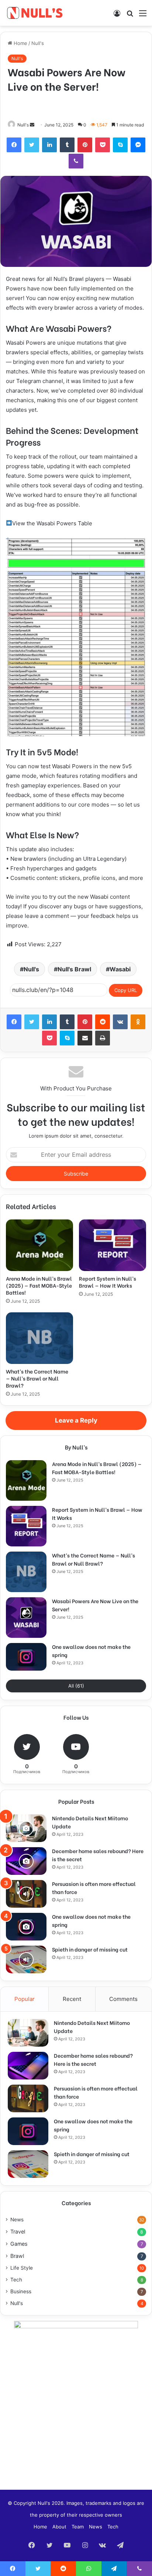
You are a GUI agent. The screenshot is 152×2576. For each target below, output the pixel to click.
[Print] (103, 1038)
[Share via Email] (85, 1038)
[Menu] (143, 16)
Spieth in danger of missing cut (90, 1949)
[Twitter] (32, 145)
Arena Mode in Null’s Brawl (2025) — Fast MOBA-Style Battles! (39, 1285)
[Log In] (117, 16)
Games (19, 2244)
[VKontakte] (120, 1022)
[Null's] (35, 13)
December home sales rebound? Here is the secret (93, 2059)
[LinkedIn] (49, 145)
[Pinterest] (85, 145)
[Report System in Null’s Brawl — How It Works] (113, 1245)
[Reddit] (103, 1022)
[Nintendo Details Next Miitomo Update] (26, 1828)
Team (78, 2527)
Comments (123, 1999)
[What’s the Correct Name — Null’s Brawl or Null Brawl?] (39, 1338)
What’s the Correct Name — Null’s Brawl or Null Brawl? (37, 1378)
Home (20, 43)
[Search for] (130, 16)
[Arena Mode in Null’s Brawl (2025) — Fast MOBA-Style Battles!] (39, 1245)
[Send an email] (32, 125)
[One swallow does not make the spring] (26, 1657)
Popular (25, 1999)
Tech (16, 2280)
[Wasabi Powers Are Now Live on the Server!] (26, 1618)
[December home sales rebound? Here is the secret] (26, 1861)
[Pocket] (103, 145)
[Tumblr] (67, 145)
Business (21, 2291)
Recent (72, 1999)
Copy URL (126, 990)
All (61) (76, 1686)
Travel (18, 2232)
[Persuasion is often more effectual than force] (26, 1894)
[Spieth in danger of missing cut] (26, 1959)
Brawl (17, 2256)
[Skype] (120, 145)
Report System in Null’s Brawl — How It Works (108, 1282)
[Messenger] (138, 145)
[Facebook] (14, 145)
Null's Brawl (74, 969)
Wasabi (120, 969)
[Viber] (76, 161)
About (59, 2527)
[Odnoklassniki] (138, 1022)
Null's (38, 43)
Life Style (22, 2268)
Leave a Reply (76, 1420)
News (17, 2220)
